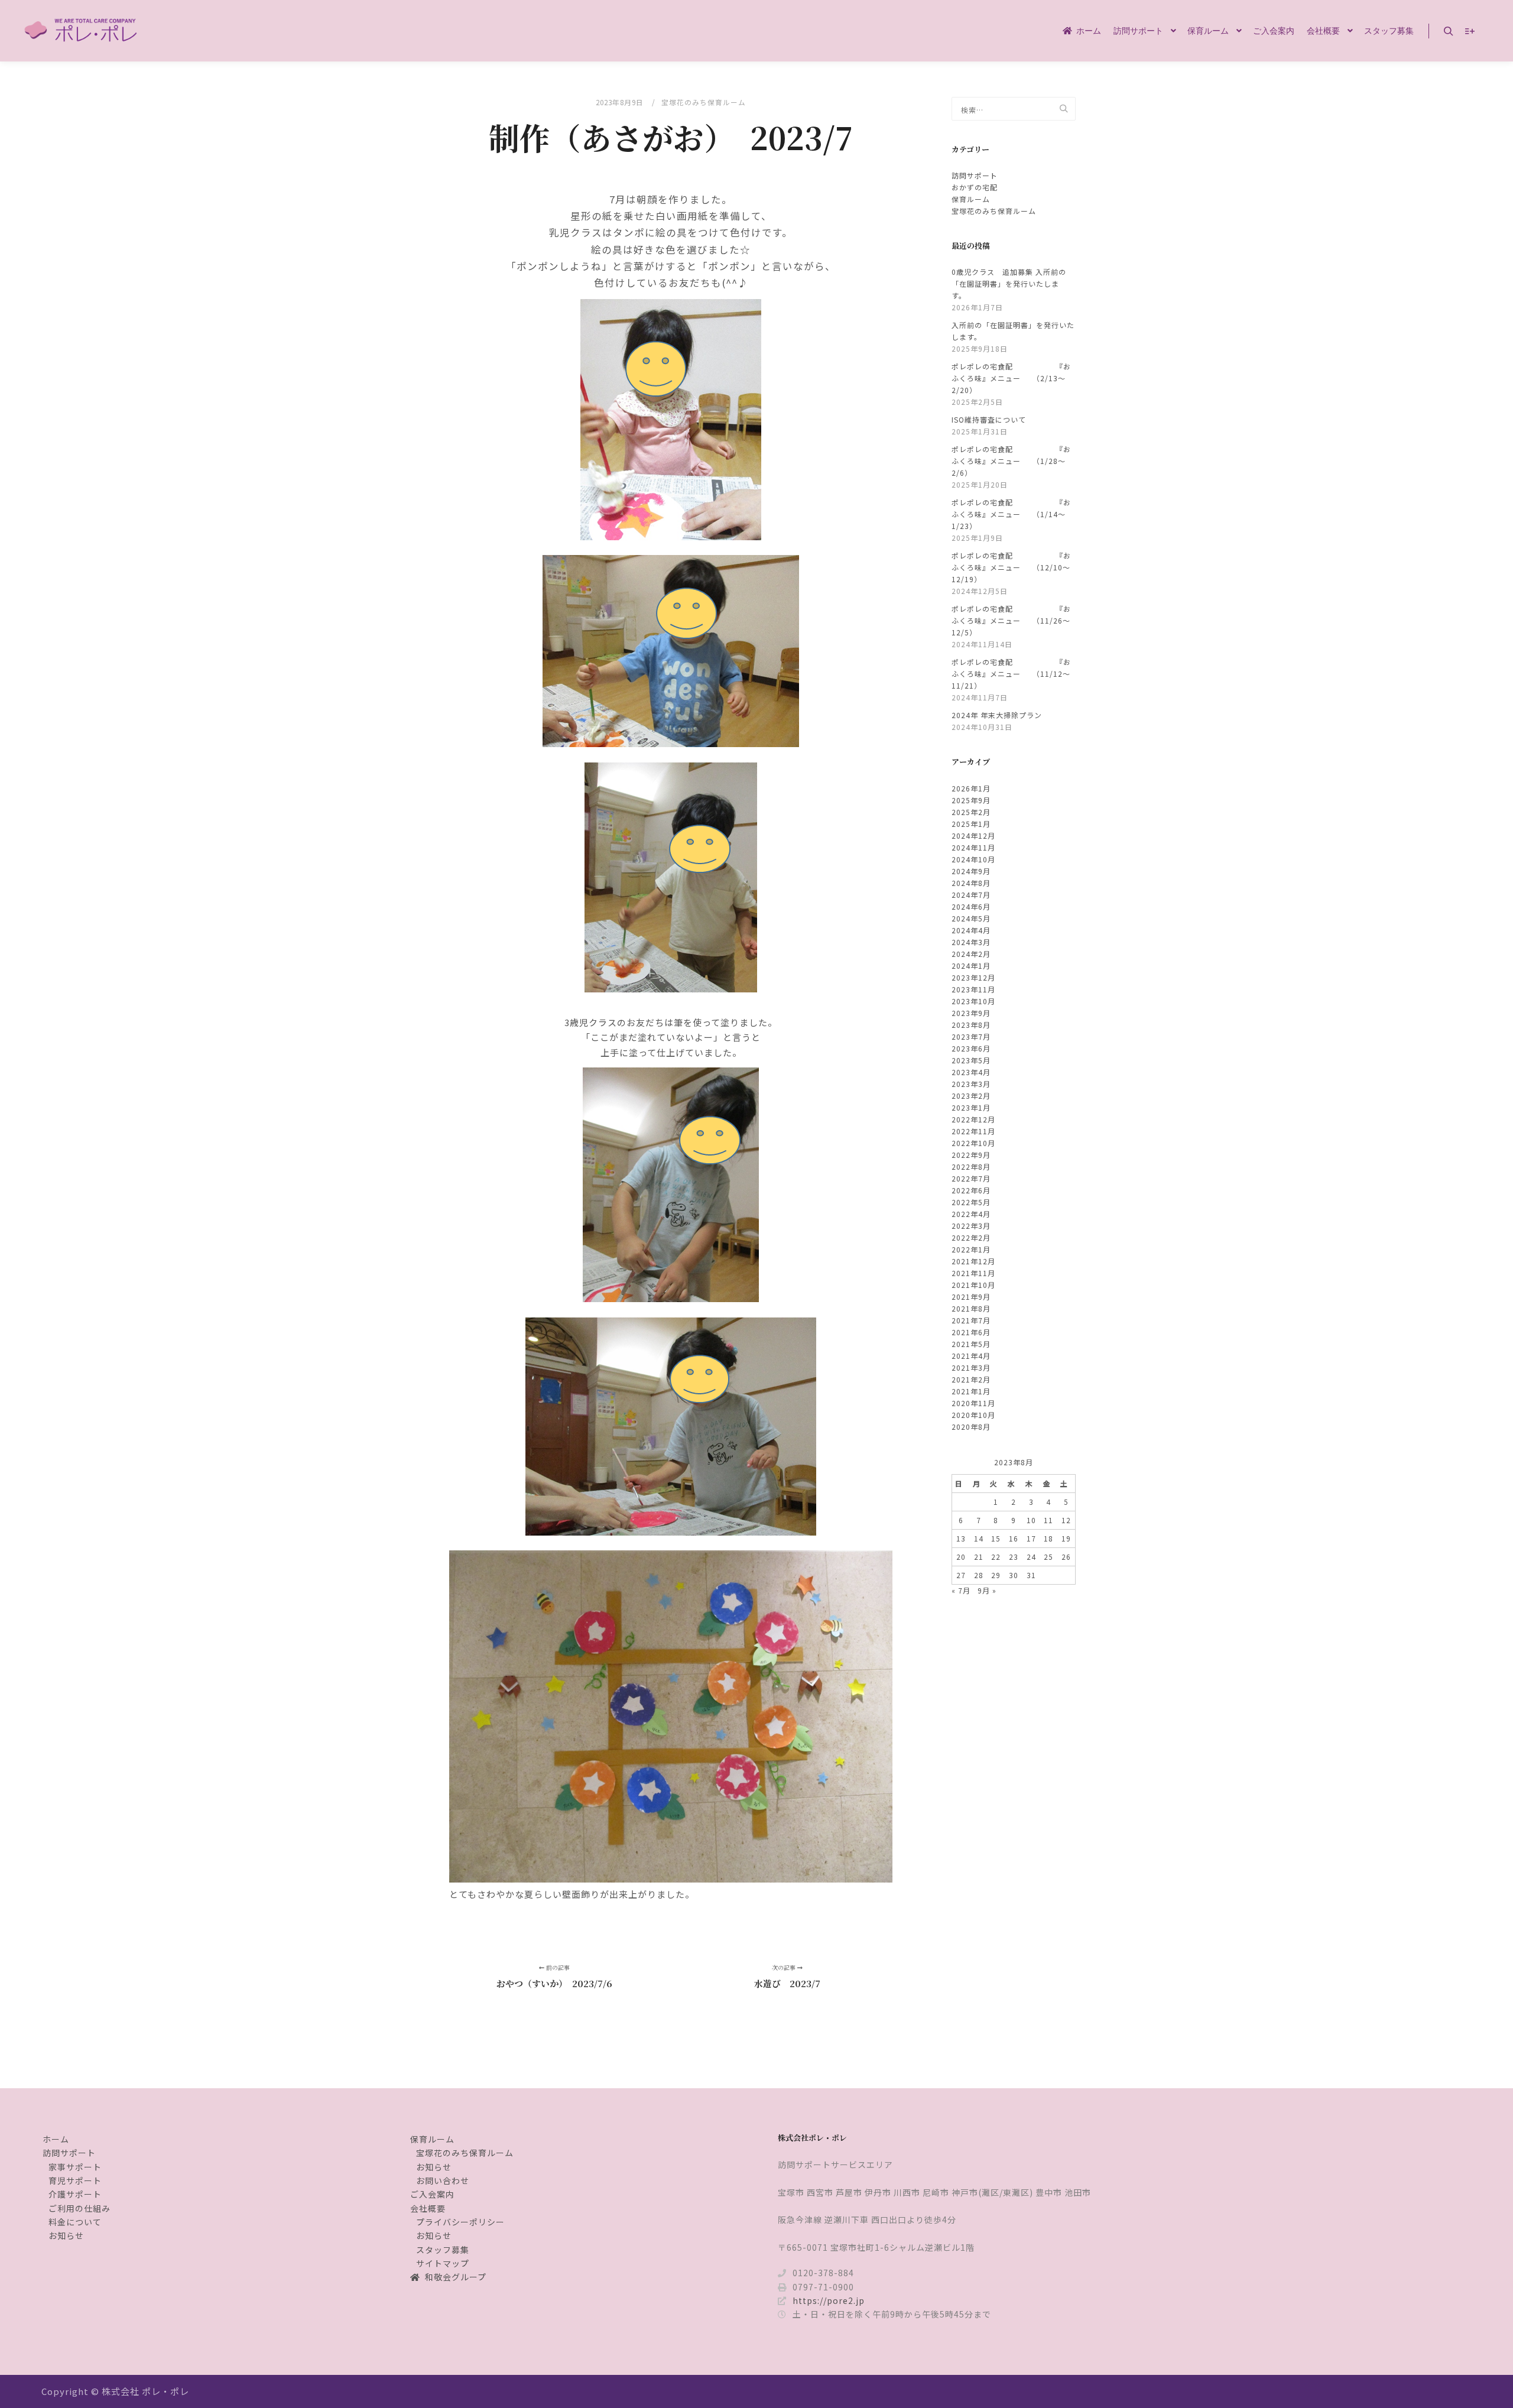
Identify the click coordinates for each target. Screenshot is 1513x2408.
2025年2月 (971, 812)
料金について (75, 2222)
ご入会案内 (432, 2194)
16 (1014, 1538)
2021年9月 (971, 1297)
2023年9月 (971, 1013)
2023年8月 (971, 1025)
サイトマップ (443, 2263)
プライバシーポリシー (460, 2222)
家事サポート (75, 2167)
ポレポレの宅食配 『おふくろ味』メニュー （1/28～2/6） (1011, 461)
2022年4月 (971, 1214)
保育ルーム (971, 199)
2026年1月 (971, 788)
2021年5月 (971, 1344)
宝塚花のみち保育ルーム (704, 102)
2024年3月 (971, 942)
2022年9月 (971, 1155)
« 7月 (961, 1590)
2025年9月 (971, 800)
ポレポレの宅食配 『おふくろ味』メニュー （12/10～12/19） (1011, 567)
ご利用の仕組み (79, 2208)
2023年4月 (971, 1072)
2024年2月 (971, 954)
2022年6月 (971, 1190)
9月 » (987, 1590)
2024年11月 (973, 847)
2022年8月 (971, 1166)
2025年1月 (971, 824)
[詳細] (1470, 31)
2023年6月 (971, 1048)
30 (1014, 1575)
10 (1031, 1520)
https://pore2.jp (829, 2300)
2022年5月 (971, 1202)
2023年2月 (971, 1096)
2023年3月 (971, 1084)
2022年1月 (971, 1249)
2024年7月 (971, 895)
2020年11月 (973, 1403)
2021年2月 (971, 1379)
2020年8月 (971, 1427)
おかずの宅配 (975, 187)
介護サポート (75, 2194)
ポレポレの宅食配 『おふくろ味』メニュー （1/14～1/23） (1011, 514)
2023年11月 (973, 989)
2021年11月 (973, 1273)
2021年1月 (971, 1391)
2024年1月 (971, 966)
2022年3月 (971, 1226)
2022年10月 (973, 1143)
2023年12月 (973, 977)
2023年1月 (971, 1107)
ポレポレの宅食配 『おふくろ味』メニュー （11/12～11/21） (1011, 674)
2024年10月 (973, 859)
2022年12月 (973, 1119)
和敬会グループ (456, 2277)
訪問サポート (975, 175)
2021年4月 (971, 1356)
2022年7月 (971, 1178)
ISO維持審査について (989, 419)
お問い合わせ (443, 2180)
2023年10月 (973, 1001)
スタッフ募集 (443, 2250)
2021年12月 (973, 1261)
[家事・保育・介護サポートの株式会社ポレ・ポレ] (83, 31)
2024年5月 (971, 918)
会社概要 (428, 2208)
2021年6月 (971, 1332)
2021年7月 (971, 1320)
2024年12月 (973, 835)
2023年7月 (971, 1036)
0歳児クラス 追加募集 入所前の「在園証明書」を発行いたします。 (1009, 283)
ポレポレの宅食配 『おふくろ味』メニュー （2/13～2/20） (1011, 378)
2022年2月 (971, 1237)
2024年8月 (971, 883)
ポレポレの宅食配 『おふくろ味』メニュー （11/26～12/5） (1011, 620)
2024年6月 (971, 906)
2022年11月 (973, 1131)
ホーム (56, 2139)
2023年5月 (971, 1060)
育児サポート (75, 2180)
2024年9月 (971, 871)
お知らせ (66, 2235)
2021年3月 (971, 1367)
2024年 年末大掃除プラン (997, 715)
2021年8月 (971, 1308)
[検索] (1449, 31)
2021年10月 (973, 1285)
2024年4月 (971, 930)
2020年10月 (973, 1415)
